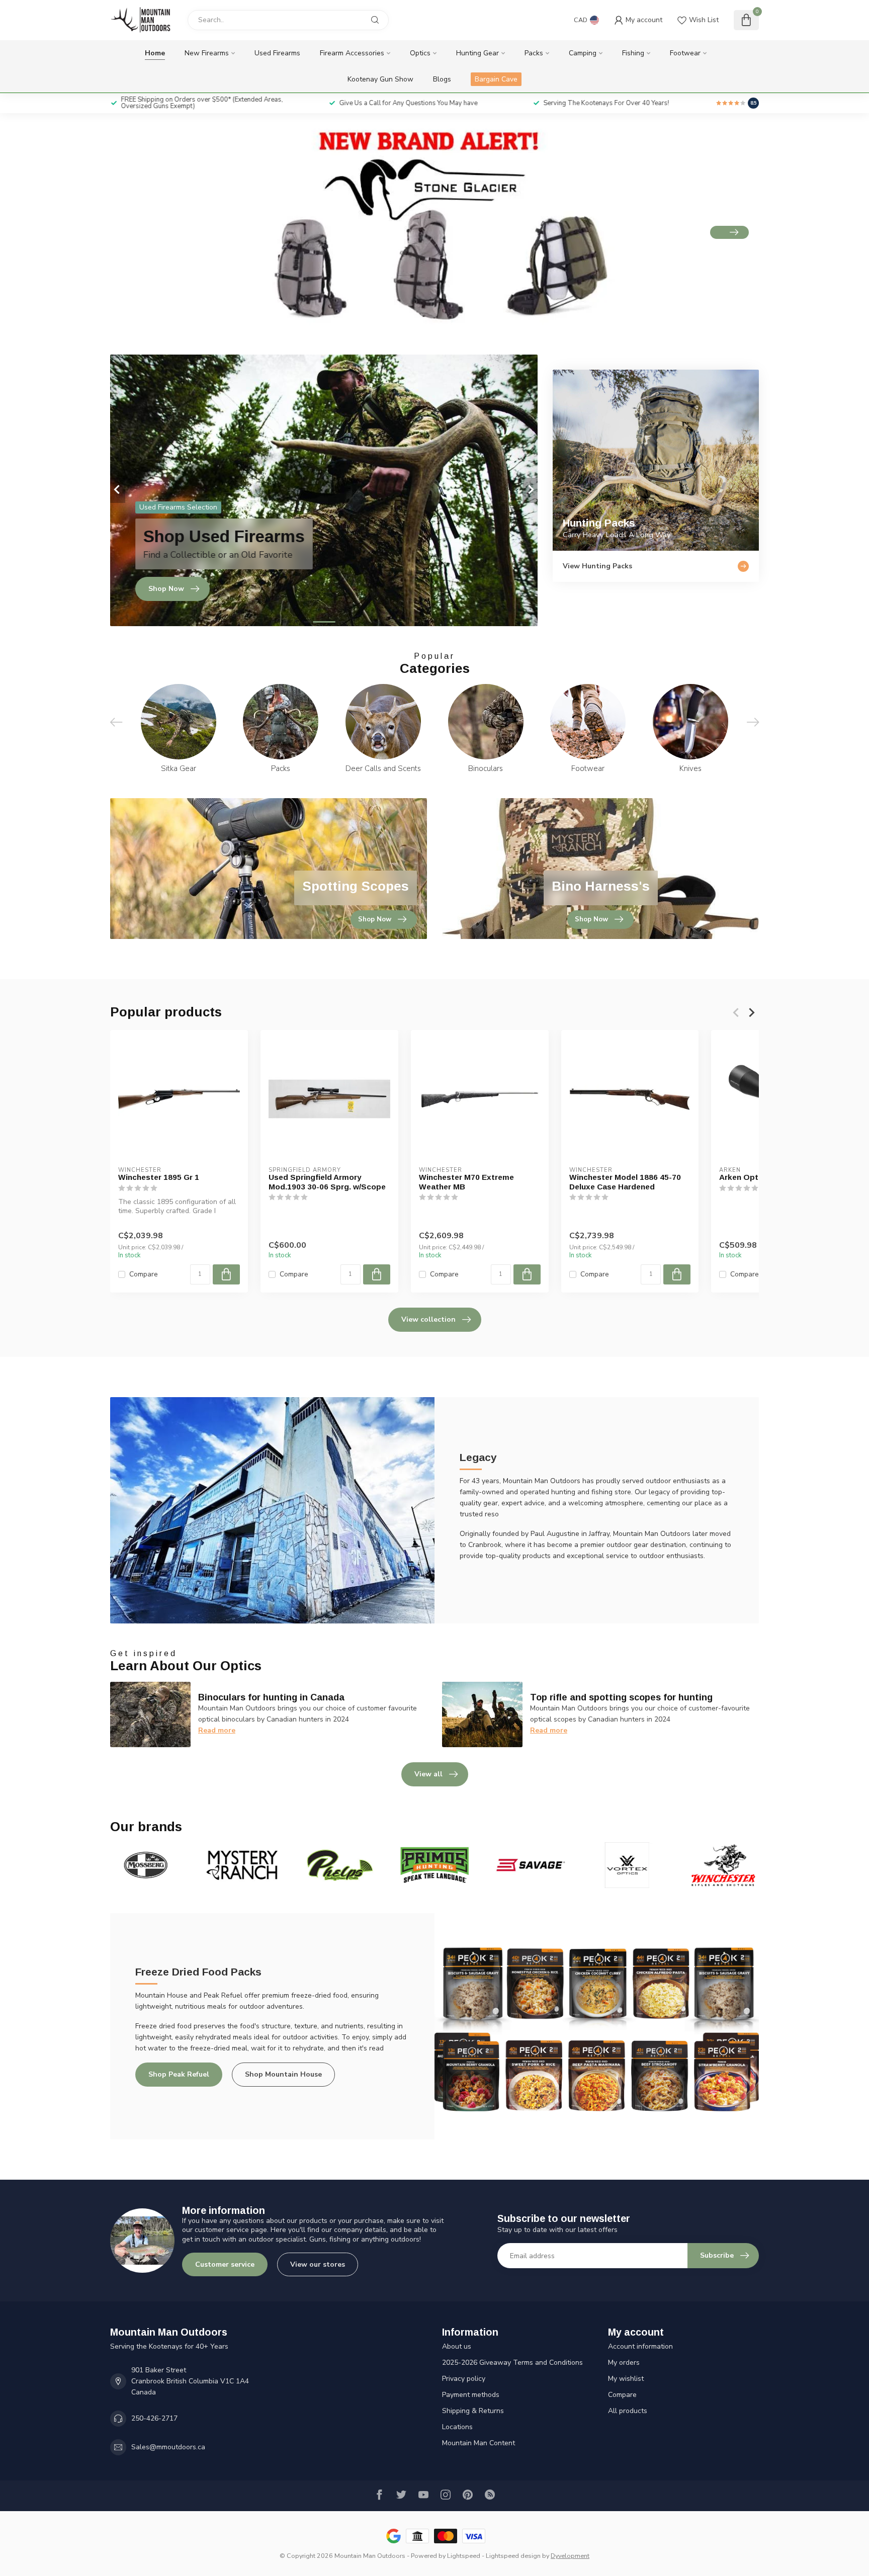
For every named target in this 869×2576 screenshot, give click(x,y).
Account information (640, 2346)
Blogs (442, 79)
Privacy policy (464, 2379)
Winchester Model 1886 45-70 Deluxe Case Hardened (625, 1182)
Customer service (225, 2264)
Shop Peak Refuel (179, 2074)
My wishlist (626, 2379)
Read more (217, 1730)
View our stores (318, 2264)
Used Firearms (277, 53)
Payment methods (471, 2395)
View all (428, 1774)
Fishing (633, 53)
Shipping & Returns (473, 2411)
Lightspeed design (513, 2556)
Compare (144, 1274)
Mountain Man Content (479, 2443)
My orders (624, 2363)
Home (155, 53)
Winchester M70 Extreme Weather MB (466, 1182)
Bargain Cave (496, 79)
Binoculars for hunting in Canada (271, 1697)
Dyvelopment (570, 2556)
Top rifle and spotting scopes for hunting (621, 1697)
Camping (583, 53)
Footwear (685, 53)
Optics (420, 53)
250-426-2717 (154, 2418)
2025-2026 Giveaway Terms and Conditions (512, 2363)
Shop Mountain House (283, 2074)
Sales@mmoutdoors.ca (168, 2447)
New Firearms (207, 53)
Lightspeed (464, 2556)
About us (457, 2346)
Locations (457, 2427)
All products (628, 2411)
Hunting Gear (477, 53)
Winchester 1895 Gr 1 (159, 1177)
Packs (534, 53)
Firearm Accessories (352, 53)
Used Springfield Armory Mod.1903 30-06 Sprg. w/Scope (327, 1182)
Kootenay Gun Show (380, 79)
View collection (428, 1319)
